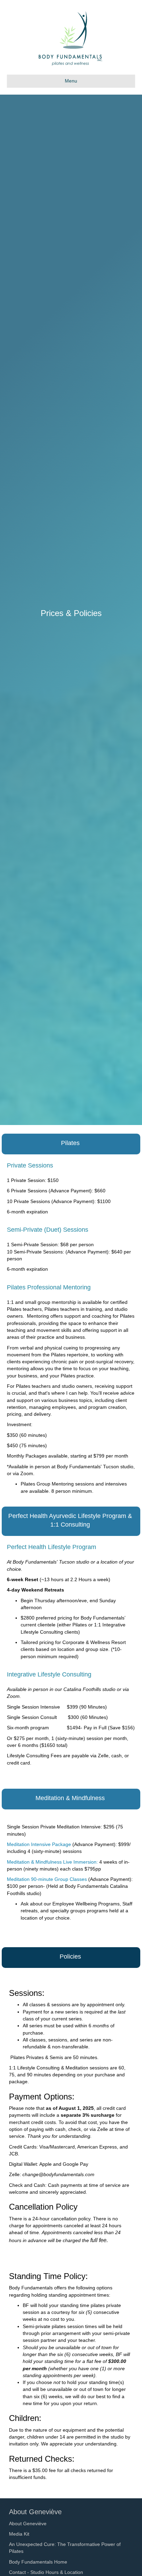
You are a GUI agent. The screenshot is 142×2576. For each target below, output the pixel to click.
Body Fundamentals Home (38, 2562)
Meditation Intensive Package (39, 1844)
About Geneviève (28, 2524)
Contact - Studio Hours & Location (46, 2572)
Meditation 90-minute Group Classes (47, 1879)
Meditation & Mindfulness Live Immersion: (52, 1862)
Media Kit (19, 2534)
